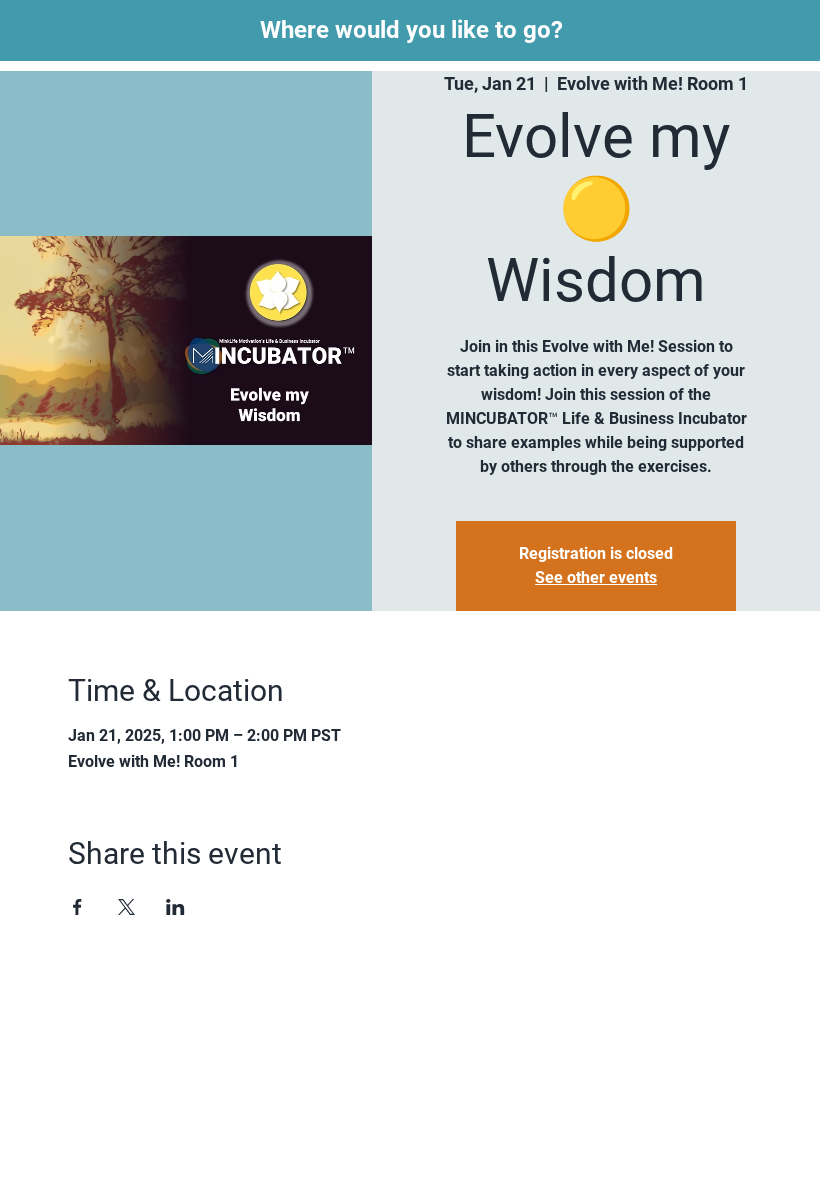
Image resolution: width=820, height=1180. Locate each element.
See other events (596, 577)
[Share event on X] (126, 907)
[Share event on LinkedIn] (175, 907)
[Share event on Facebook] (77, 907)
